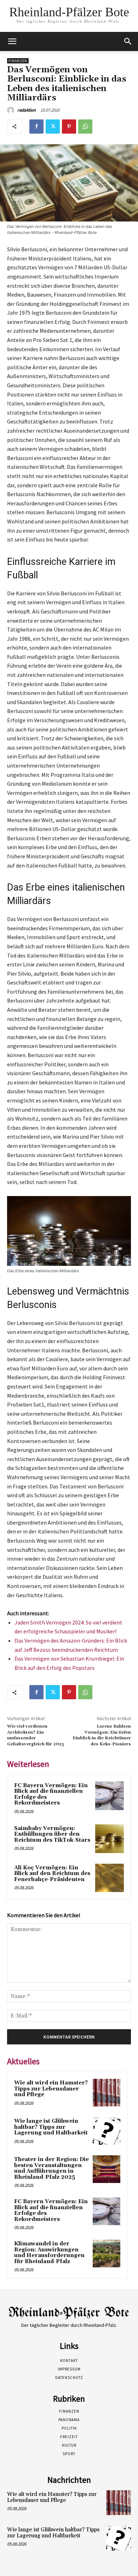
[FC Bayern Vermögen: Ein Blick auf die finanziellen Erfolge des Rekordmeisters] (110, 1796)
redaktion (27, 110)
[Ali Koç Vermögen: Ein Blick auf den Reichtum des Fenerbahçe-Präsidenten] (110, 1878)
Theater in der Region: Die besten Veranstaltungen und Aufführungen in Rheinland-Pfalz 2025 (51, 2168)
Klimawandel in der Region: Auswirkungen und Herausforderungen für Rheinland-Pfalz (49, 2253)
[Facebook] (36, 127)
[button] (128, 41)
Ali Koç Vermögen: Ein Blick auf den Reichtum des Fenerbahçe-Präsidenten (52, 1874)
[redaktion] (12, 110)
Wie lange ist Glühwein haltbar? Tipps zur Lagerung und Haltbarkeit (51, 2127)
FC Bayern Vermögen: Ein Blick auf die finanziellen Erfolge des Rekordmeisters (51, 1794)
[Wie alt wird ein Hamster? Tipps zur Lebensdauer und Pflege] (107, 2093)
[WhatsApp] (85, 127)
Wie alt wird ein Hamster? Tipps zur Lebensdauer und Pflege (51, 2089)
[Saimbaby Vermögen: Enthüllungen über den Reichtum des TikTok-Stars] (110, 1839)
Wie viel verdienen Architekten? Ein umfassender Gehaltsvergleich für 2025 (36, 1735)
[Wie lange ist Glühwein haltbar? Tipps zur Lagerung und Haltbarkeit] (107, 2131)
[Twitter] (53, 127)
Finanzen (18, 61)
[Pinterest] (69, 127)
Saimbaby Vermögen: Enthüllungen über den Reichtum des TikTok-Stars (52, 1834)
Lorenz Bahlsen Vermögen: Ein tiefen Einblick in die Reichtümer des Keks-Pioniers (102, 1735)
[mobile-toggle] (12, 41)
